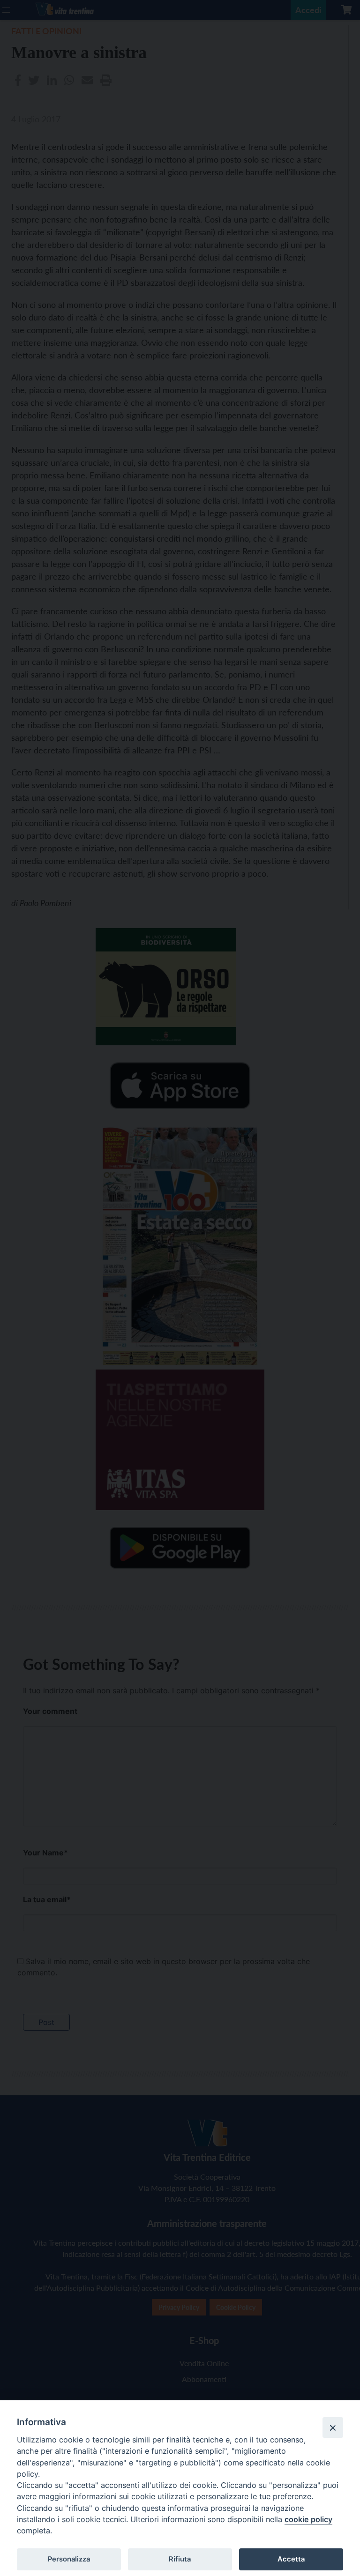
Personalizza (69, 2559)
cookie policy (308, 2519)
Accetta (291, 2559)
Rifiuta (180, 2559)
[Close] (333, 2427)
